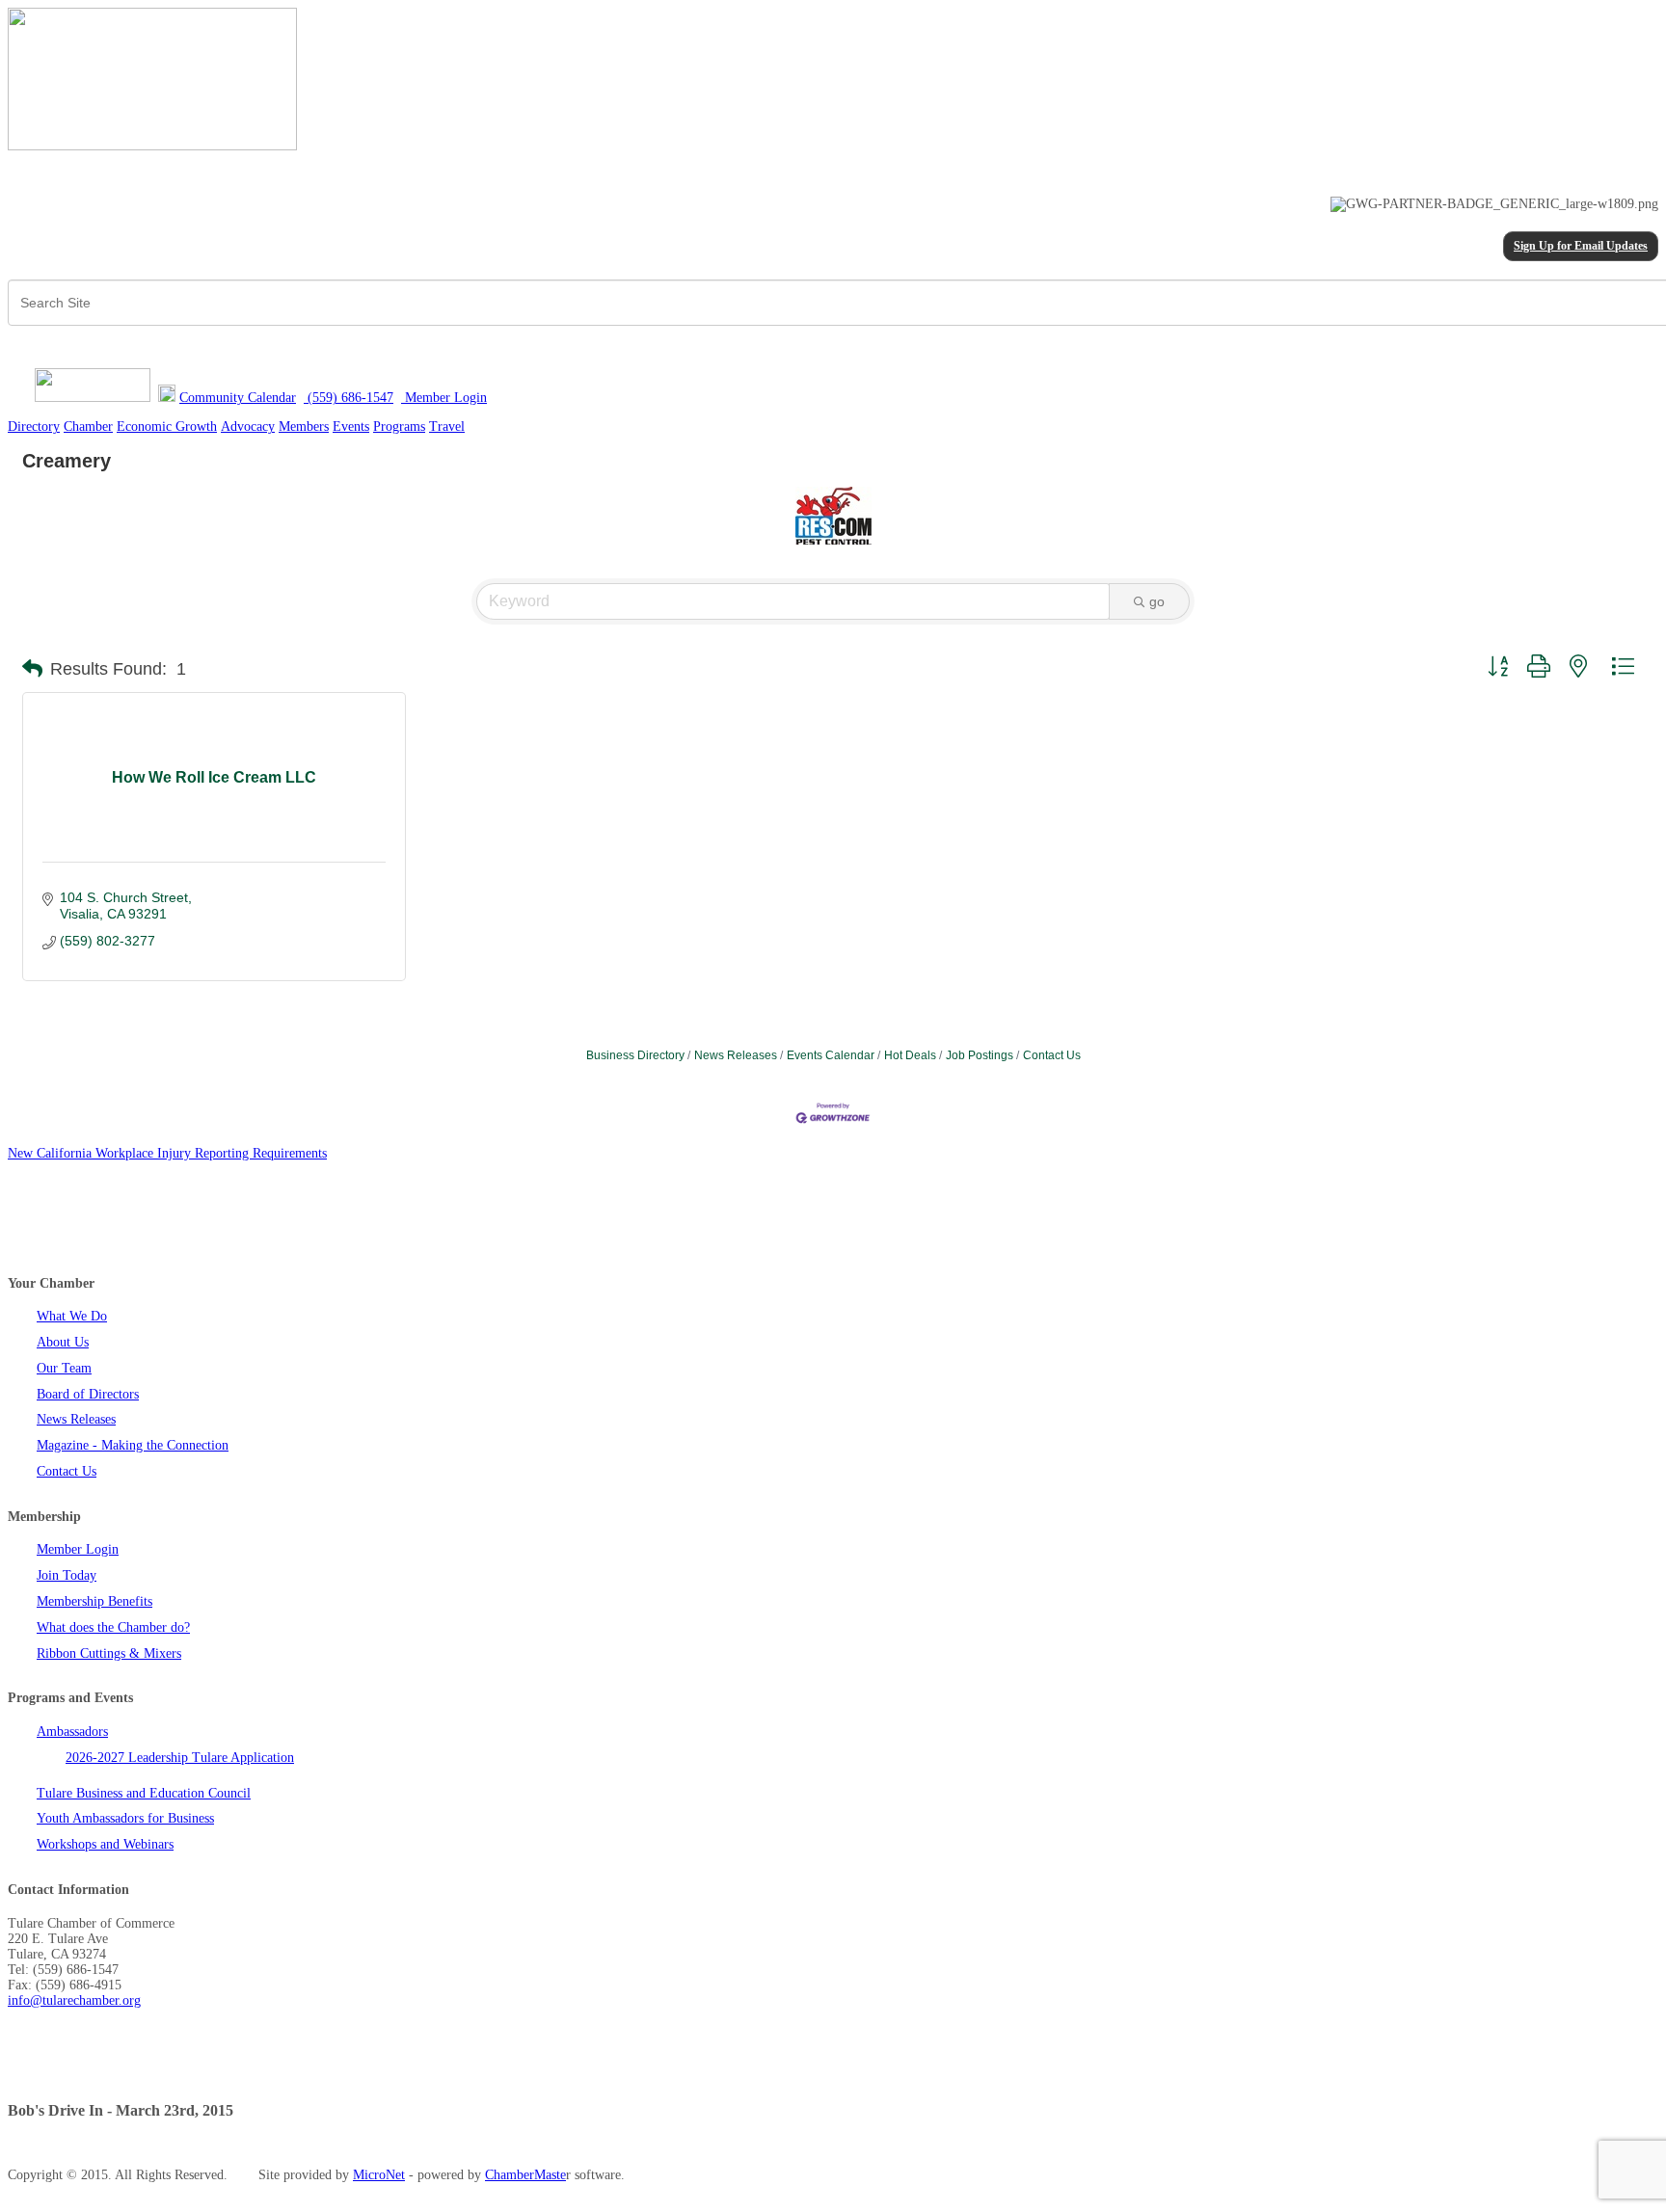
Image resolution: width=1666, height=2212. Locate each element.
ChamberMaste (525, 2175)
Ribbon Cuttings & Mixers (109, 1653)
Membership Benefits (94, 1601)
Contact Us (1052, 1055)
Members (304, 426)
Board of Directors (88, 1394)
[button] (32, 669)
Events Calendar (831, 1055)
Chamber (88, 426)
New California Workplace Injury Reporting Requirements (167, 1153)
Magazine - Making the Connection (133, 1445)
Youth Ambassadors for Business (125, 1818)
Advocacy (248, 426)
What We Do (72, 1316)
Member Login (78, 1549)
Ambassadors (72, 1732)
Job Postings (980, 1055)
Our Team (64, 1368)
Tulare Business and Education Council (144, 1793)
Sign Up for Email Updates (1581, 246)
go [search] (1157, 601)
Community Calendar (238, 398)
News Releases (736, 1055)
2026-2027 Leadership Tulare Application (180, 1758)
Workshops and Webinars (105, 1844)
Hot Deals (910, 1055)
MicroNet (379, 2175)
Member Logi (441, 398)
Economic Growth (167, 426)
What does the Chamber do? (113, 1627)
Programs (399, 426)
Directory (34, 426)
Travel (447, 426)
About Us (63, 1342)
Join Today (67, 1575)
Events (351, 426)
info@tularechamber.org (74, 2000)
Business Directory (635, 1055)
